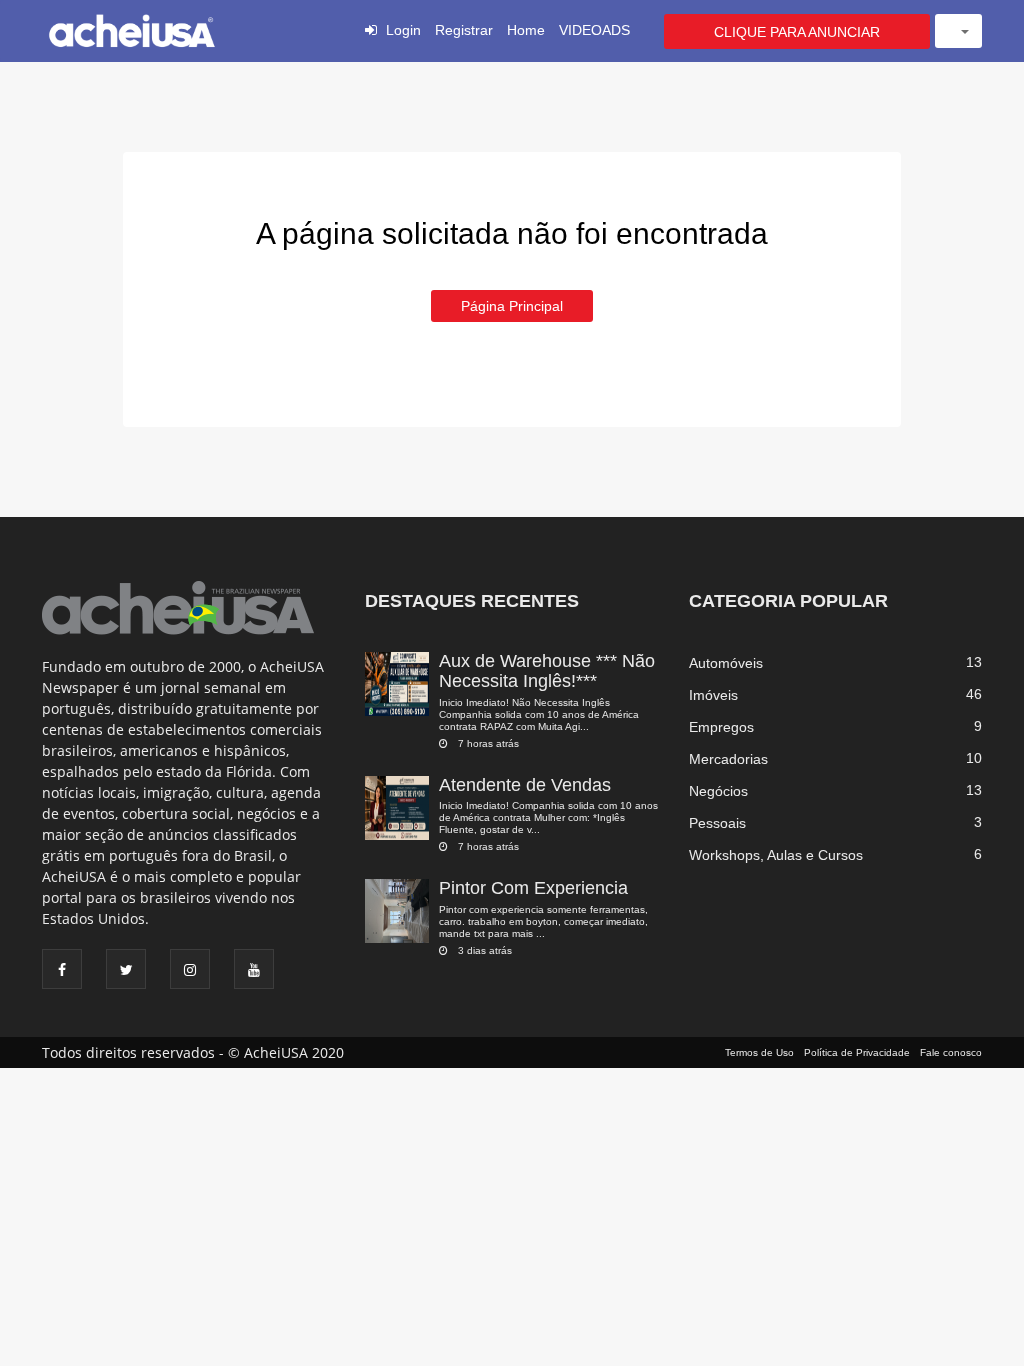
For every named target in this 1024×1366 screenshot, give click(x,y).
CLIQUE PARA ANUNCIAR (797, 32)
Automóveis (726, 663)
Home (526, 30)
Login (403, 30)
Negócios (718, 791)
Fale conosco (951, 1052)
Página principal (512, 306)
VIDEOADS (594, 30)
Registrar (464, 30)
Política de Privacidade (857, 1052)
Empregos (721, 727)
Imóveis (713, 695)
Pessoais (717, 823)
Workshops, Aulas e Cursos (776, 855)
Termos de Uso (759, 1052)
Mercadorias (728, 759)
